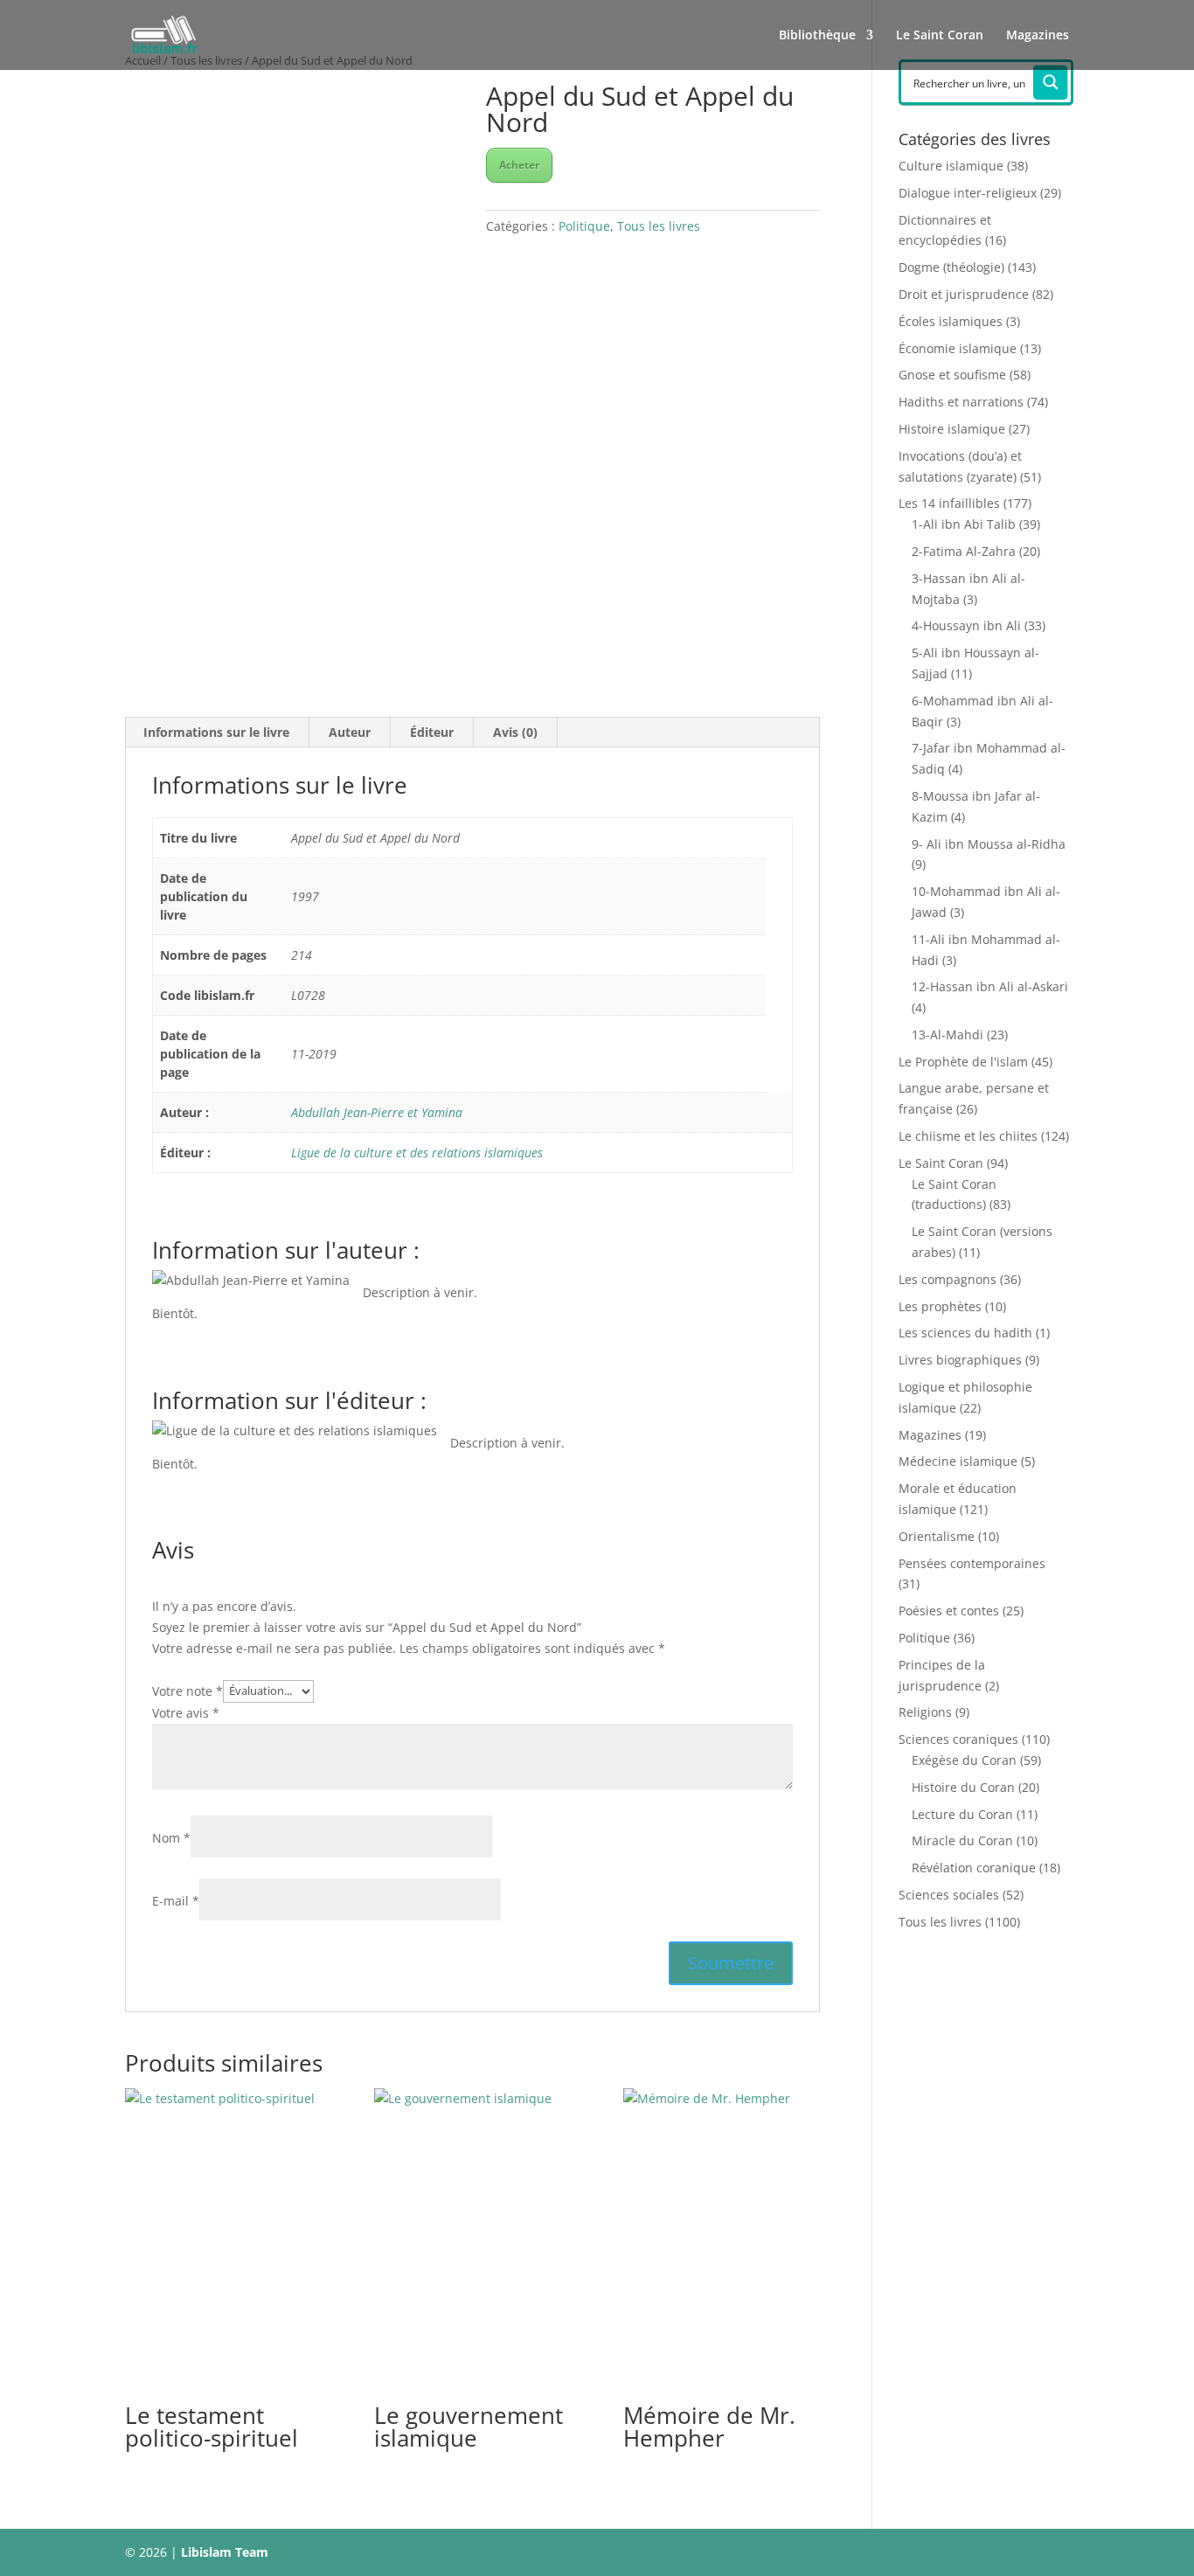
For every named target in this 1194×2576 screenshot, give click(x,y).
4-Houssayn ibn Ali (966, 625)
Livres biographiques (960, 1360)
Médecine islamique (958, 1461)
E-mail (176, 1901)
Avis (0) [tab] (515, 732)
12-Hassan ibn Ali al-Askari (990, 986)
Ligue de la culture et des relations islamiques (417, 1153)
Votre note (187, 1690)
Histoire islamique (952, 429)
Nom (171, 1838)
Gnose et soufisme (952, 375)
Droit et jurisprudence (964, 294)
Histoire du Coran (963, 1787)
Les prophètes (940, 1306)
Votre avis (186, 1713)
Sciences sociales (949, 1895)
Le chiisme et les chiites (968, 1136)
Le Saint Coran (940, 36)
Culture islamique (951, 166)
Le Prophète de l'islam (963, 1062)
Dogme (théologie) (951, 267)
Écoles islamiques (951, 321)
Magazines (1038, 36)
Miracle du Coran (962, 1840)
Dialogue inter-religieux (968, 193)
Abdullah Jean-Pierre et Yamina (377, 1112)
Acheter (519, 165)
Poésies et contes (949, 1611)
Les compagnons (948, 1279)
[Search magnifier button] (1051, 82)
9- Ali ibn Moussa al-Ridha (989, 844)
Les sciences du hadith (965, 1333)
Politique (584, 226)
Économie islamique (958, 348)
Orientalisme (937, 1536)
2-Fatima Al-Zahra (964, 551)
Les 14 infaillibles (949, 503)
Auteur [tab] (350, 732)
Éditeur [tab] (432, 732)
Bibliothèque (817, 36)
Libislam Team (225, 2552)
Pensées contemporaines (972, 1563)
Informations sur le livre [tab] (216, 732)
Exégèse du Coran (964, 1760)
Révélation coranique (974, 1868)
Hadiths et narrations (961, 402)
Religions (925, 1712)
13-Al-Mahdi (948, 1035)
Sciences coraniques (958, 1739)
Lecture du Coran (962, 1814)
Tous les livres (659, 226)
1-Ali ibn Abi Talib (964, 524)
